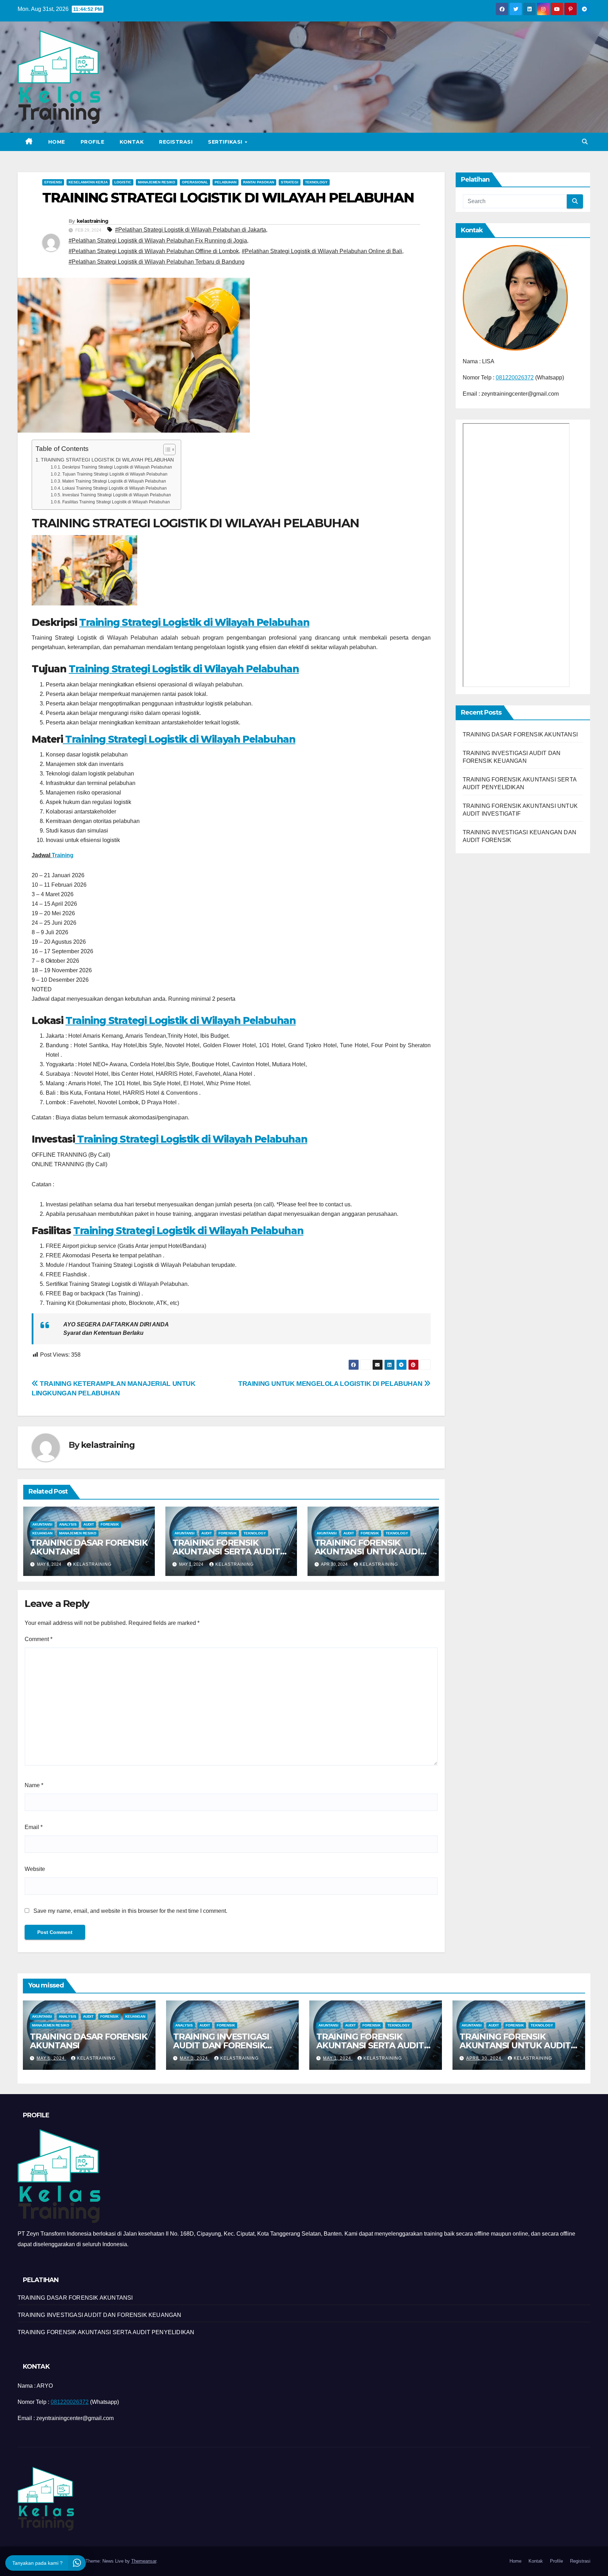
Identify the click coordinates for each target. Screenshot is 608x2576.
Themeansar (144, 2561)
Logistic (123, 182)
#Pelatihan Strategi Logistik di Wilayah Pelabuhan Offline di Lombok (154, 251)
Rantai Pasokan (259, 182)
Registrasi (176, 142)
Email (34, 1827)
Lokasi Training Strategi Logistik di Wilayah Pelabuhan (114, 488)
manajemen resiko (157, 182)
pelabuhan (226, 182)
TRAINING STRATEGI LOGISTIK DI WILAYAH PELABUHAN (107, 460)
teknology (316, 182)
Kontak (132, 142)
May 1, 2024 (338, 2058)
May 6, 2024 (51, 2058)
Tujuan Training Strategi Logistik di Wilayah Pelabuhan (115, 474)
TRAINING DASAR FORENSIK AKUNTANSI (89, 1547)
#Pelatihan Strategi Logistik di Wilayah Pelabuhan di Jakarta (191, 230)
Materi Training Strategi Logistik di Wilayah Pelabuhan (114, 481)
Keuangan (42, 1533)
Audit (89, 1524)
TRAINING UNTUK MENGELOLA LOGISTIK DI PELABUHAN (331, 1384)
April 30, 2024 (484, 2058)
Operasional (195, 182)
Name (34, 1785)
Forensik (110, 1524)
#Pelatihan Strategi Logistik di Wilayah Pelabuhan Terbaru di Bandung (157, 262)
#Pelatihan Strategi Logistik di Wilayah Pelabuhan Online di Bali (322, 251)
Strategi (290, 182)
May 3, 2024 (195, 2058)
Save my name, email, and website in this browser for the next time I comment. (130, 1911)
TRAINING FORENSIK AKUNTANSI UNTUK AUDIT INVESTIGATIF (370, 1551)
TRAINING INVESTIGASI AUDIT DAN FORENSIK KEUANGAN (221, 2045)
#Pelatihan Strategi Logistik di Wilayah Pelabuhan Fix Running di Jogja (158, 241)
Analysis (68, 1524)
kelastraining (93, 221)
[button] (585, 142)
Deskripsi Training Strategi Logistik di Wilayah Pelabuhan (117, 467)
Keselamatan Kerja (88, 182)
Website (35, 1869)
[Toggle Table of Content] (166, 450)
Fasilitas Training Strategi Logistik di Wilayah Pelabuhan (116, 502)
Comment (39, 1639)
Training (63, 855)
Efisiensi (53, 182)
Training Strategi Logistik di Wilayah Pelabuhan (194, 622)
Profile (93, 142)
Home (57, 142)
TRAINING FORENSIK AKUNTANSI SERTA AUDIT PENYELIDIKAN (226, 1551)
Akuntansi (42, 1524)
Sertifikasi (226, 142)
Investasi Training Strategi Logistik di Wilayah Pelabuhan (116, 495)
